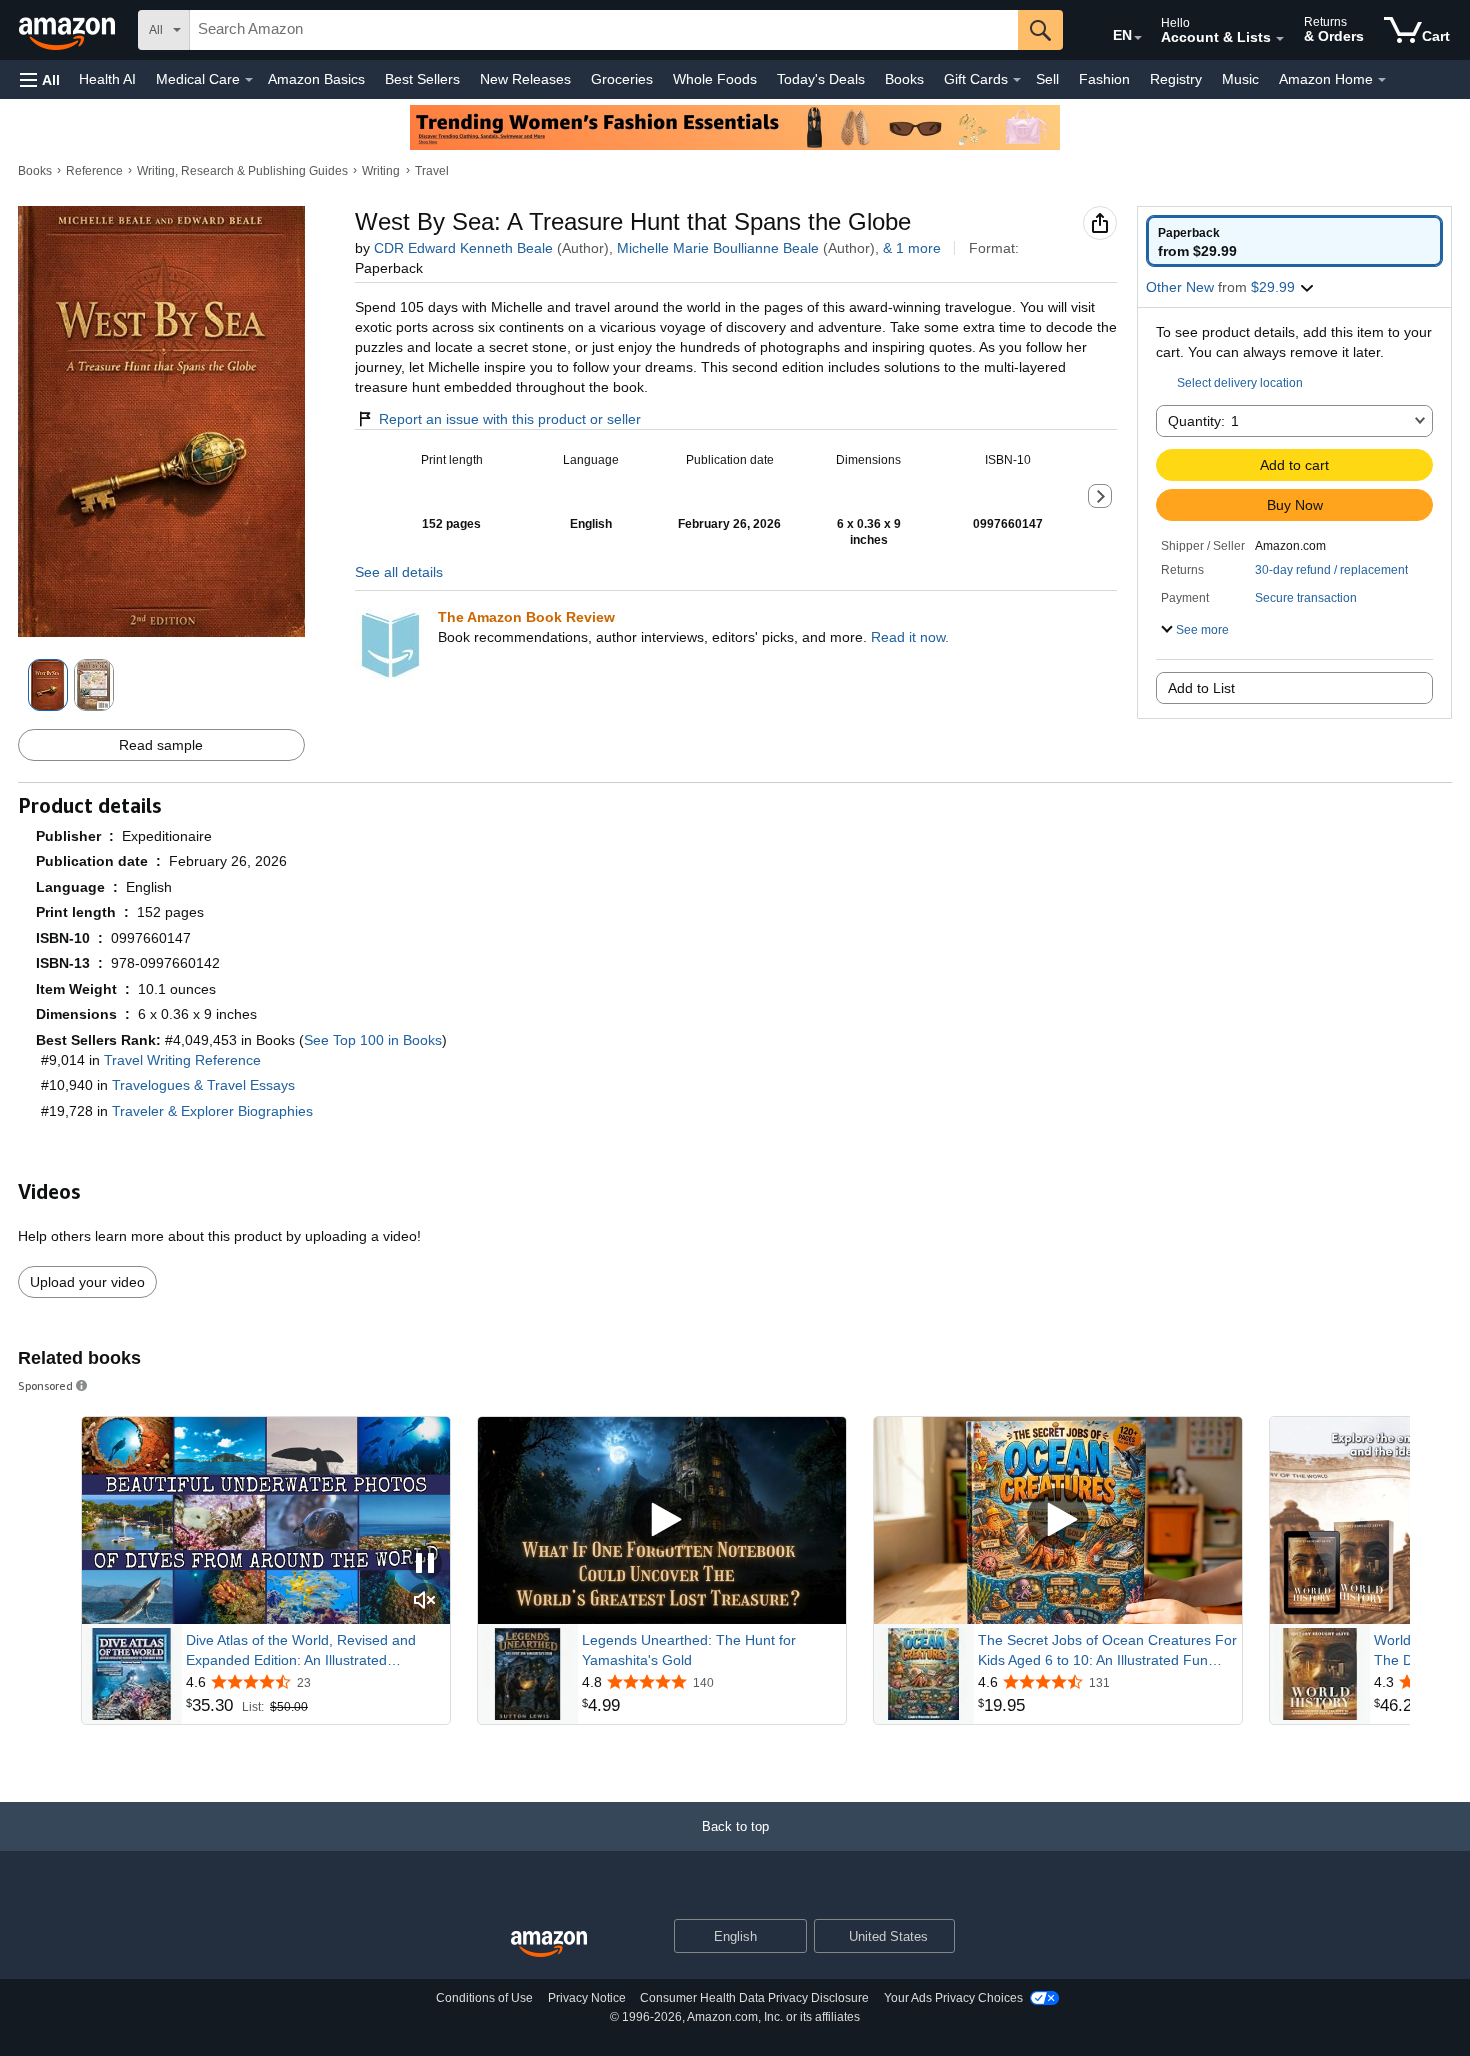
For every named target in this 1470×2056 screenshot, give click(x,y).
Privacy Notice (587, 1998)
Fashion (1104, 79)
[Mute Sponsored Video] (425, 1601)
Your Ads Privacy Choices (953, 1998)
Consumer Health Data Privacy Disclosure (754, 1998)
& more (912, 248)
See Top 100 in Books (373, 1040)
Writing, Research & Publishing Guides (242, 171)
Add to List (1201, 688)
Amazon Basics (316, 79)
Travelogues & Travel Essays (203, 1085)
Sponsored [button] (45, 1385)
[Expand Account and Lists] (1280, 39)
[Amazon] (69, 30)
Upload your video (87, 1282)
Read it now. (910, 637)
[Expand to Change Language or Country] (1138, 38)
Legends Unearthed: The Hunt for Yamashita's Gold (689, 1650)
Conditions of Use (484, 1998)
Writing (381, 171)
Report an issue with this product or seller (510, 419)
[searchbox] (604, 30)
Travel (432, 171)
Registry (1176, 79)
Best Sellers (422, 79)
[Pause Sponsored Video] (425, 1564)
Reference (94, 171)
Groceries (622, 79)
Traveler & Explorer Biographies (212, 1111)
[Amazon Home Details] (1382, 80)
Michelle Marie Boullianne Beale (718, 248)
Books (904, 79)
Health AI (107, 79)
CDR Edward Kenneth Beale (463, 248)
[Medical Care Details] (249, 80)
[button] (40, 79)
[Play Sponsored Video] (662, 1520)
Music (1240, 79)
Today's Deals (821, 79)
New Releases (525, 79)
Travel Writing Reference (182, 1060)
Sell (1047, 79)
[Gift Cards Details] (1017, 80)
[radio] (1294, 241)
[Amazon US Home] (549, 1944)
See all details (399, 572)
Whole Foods (715, 79)
